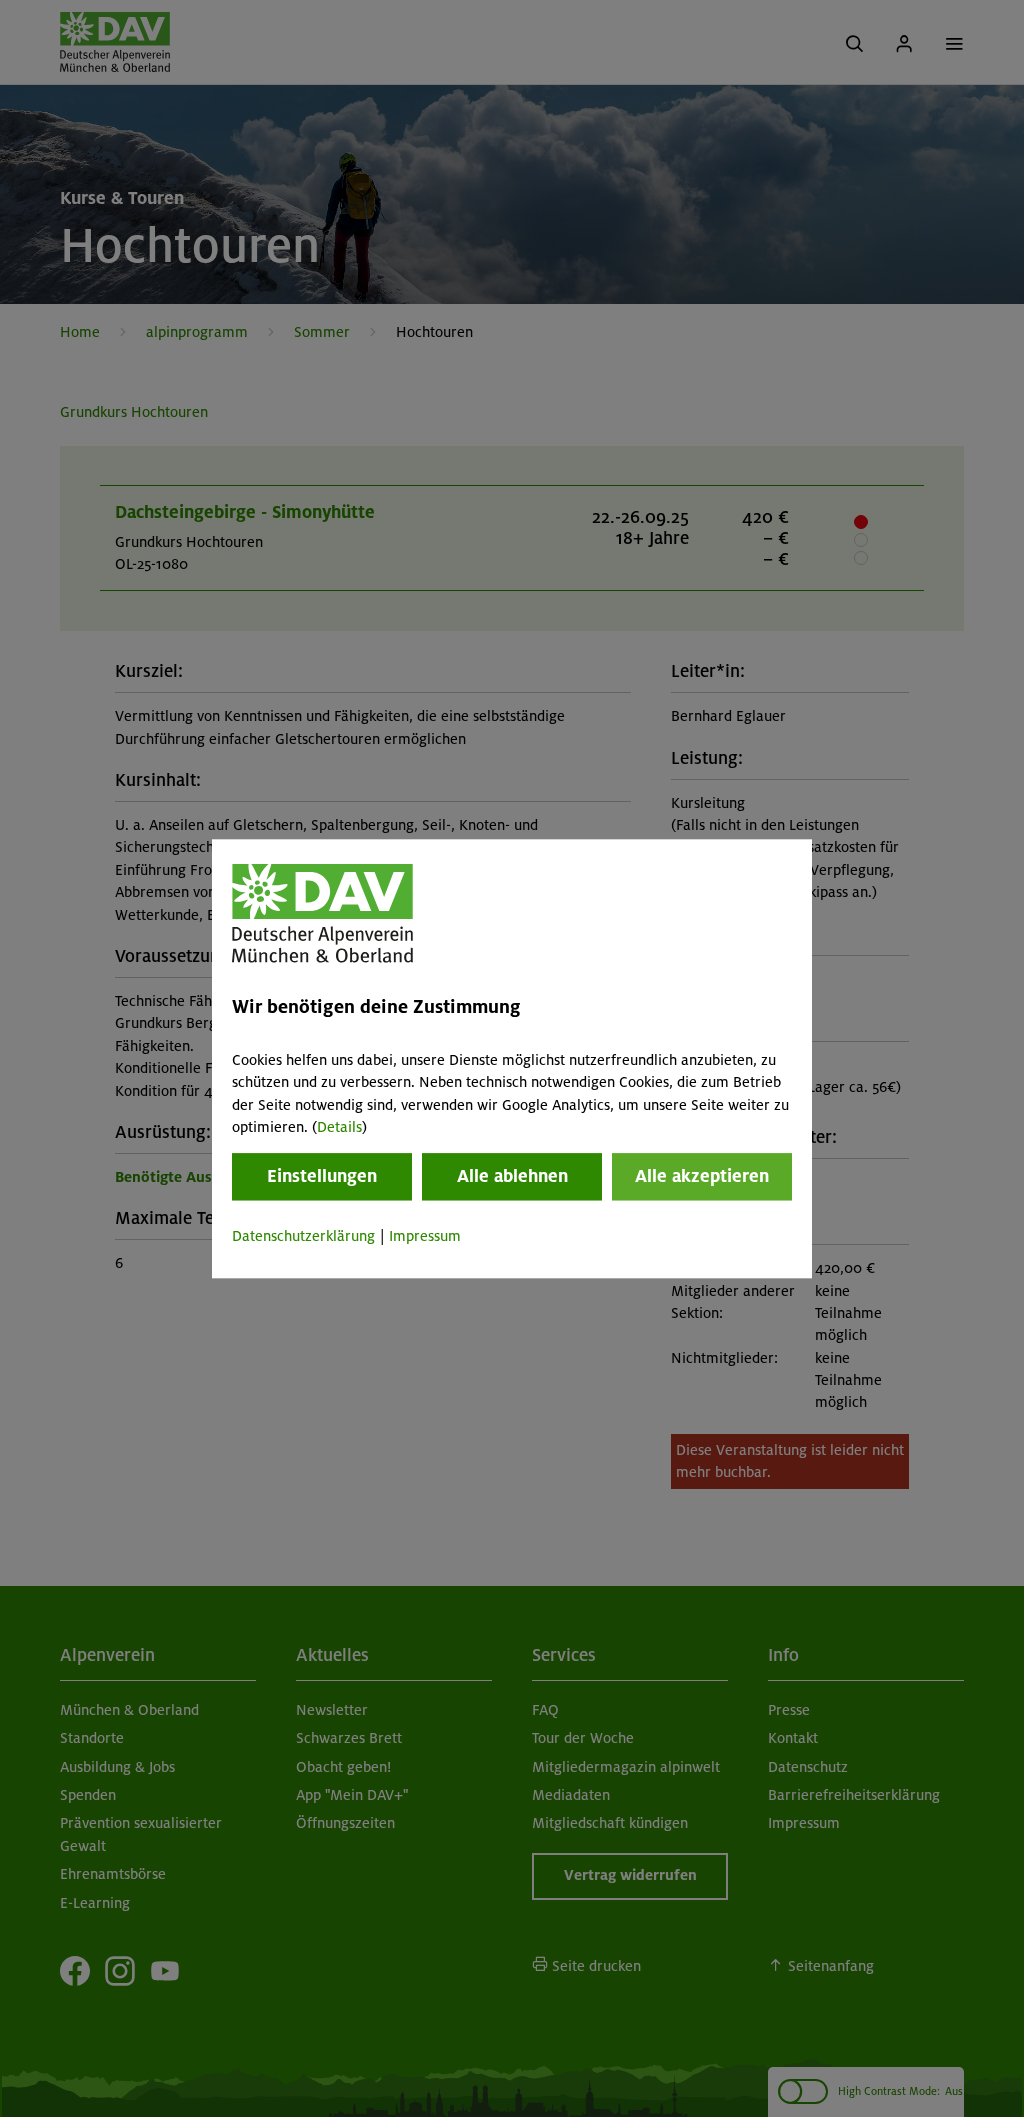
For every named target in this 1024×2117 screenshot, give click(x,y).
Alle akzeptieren (702, 1177)
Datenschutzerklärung (303, 1237)
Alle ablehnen (512, 1177)
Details (339, 1127)
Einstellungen (322, 1177)
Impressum (425, 1237)
